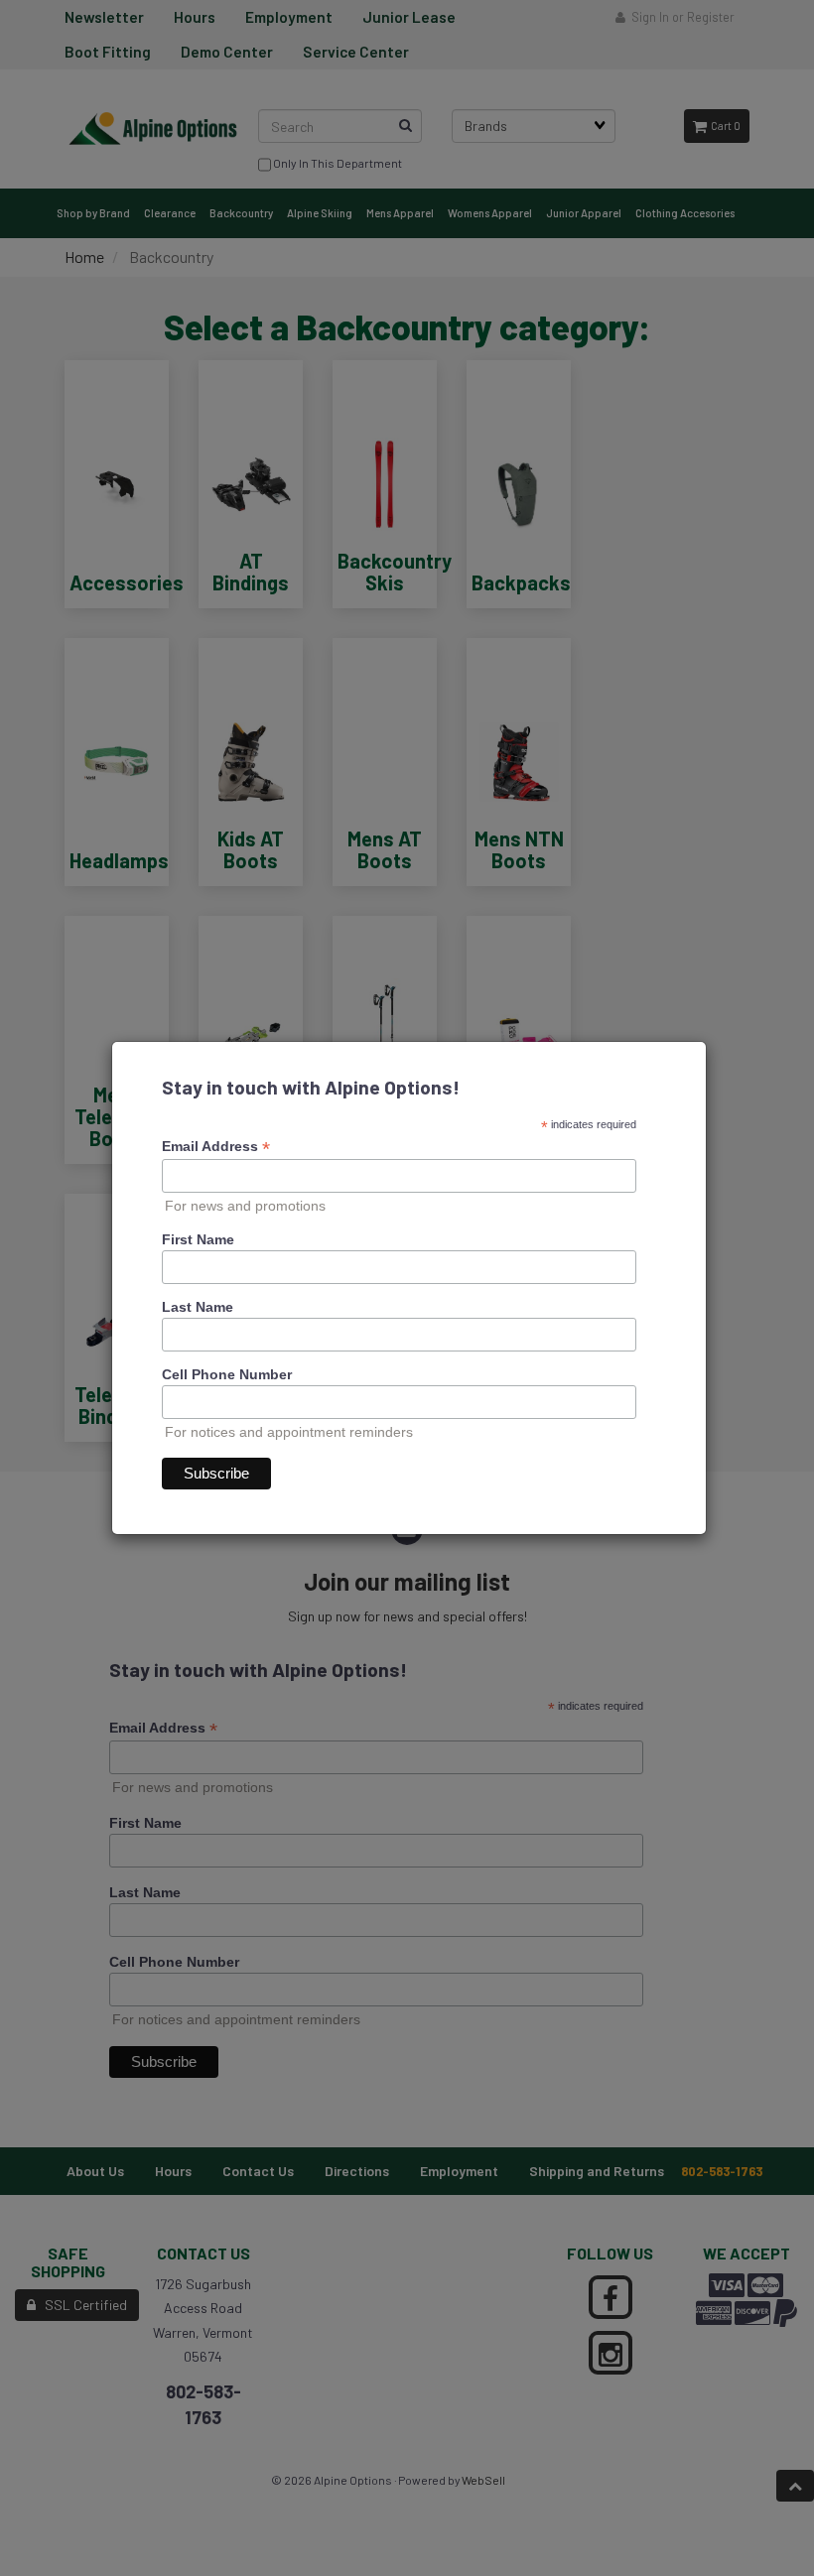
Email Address (216, 1147)
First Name (198, 1239)
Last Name (198, 1307)
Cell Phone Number (227, 1374)
